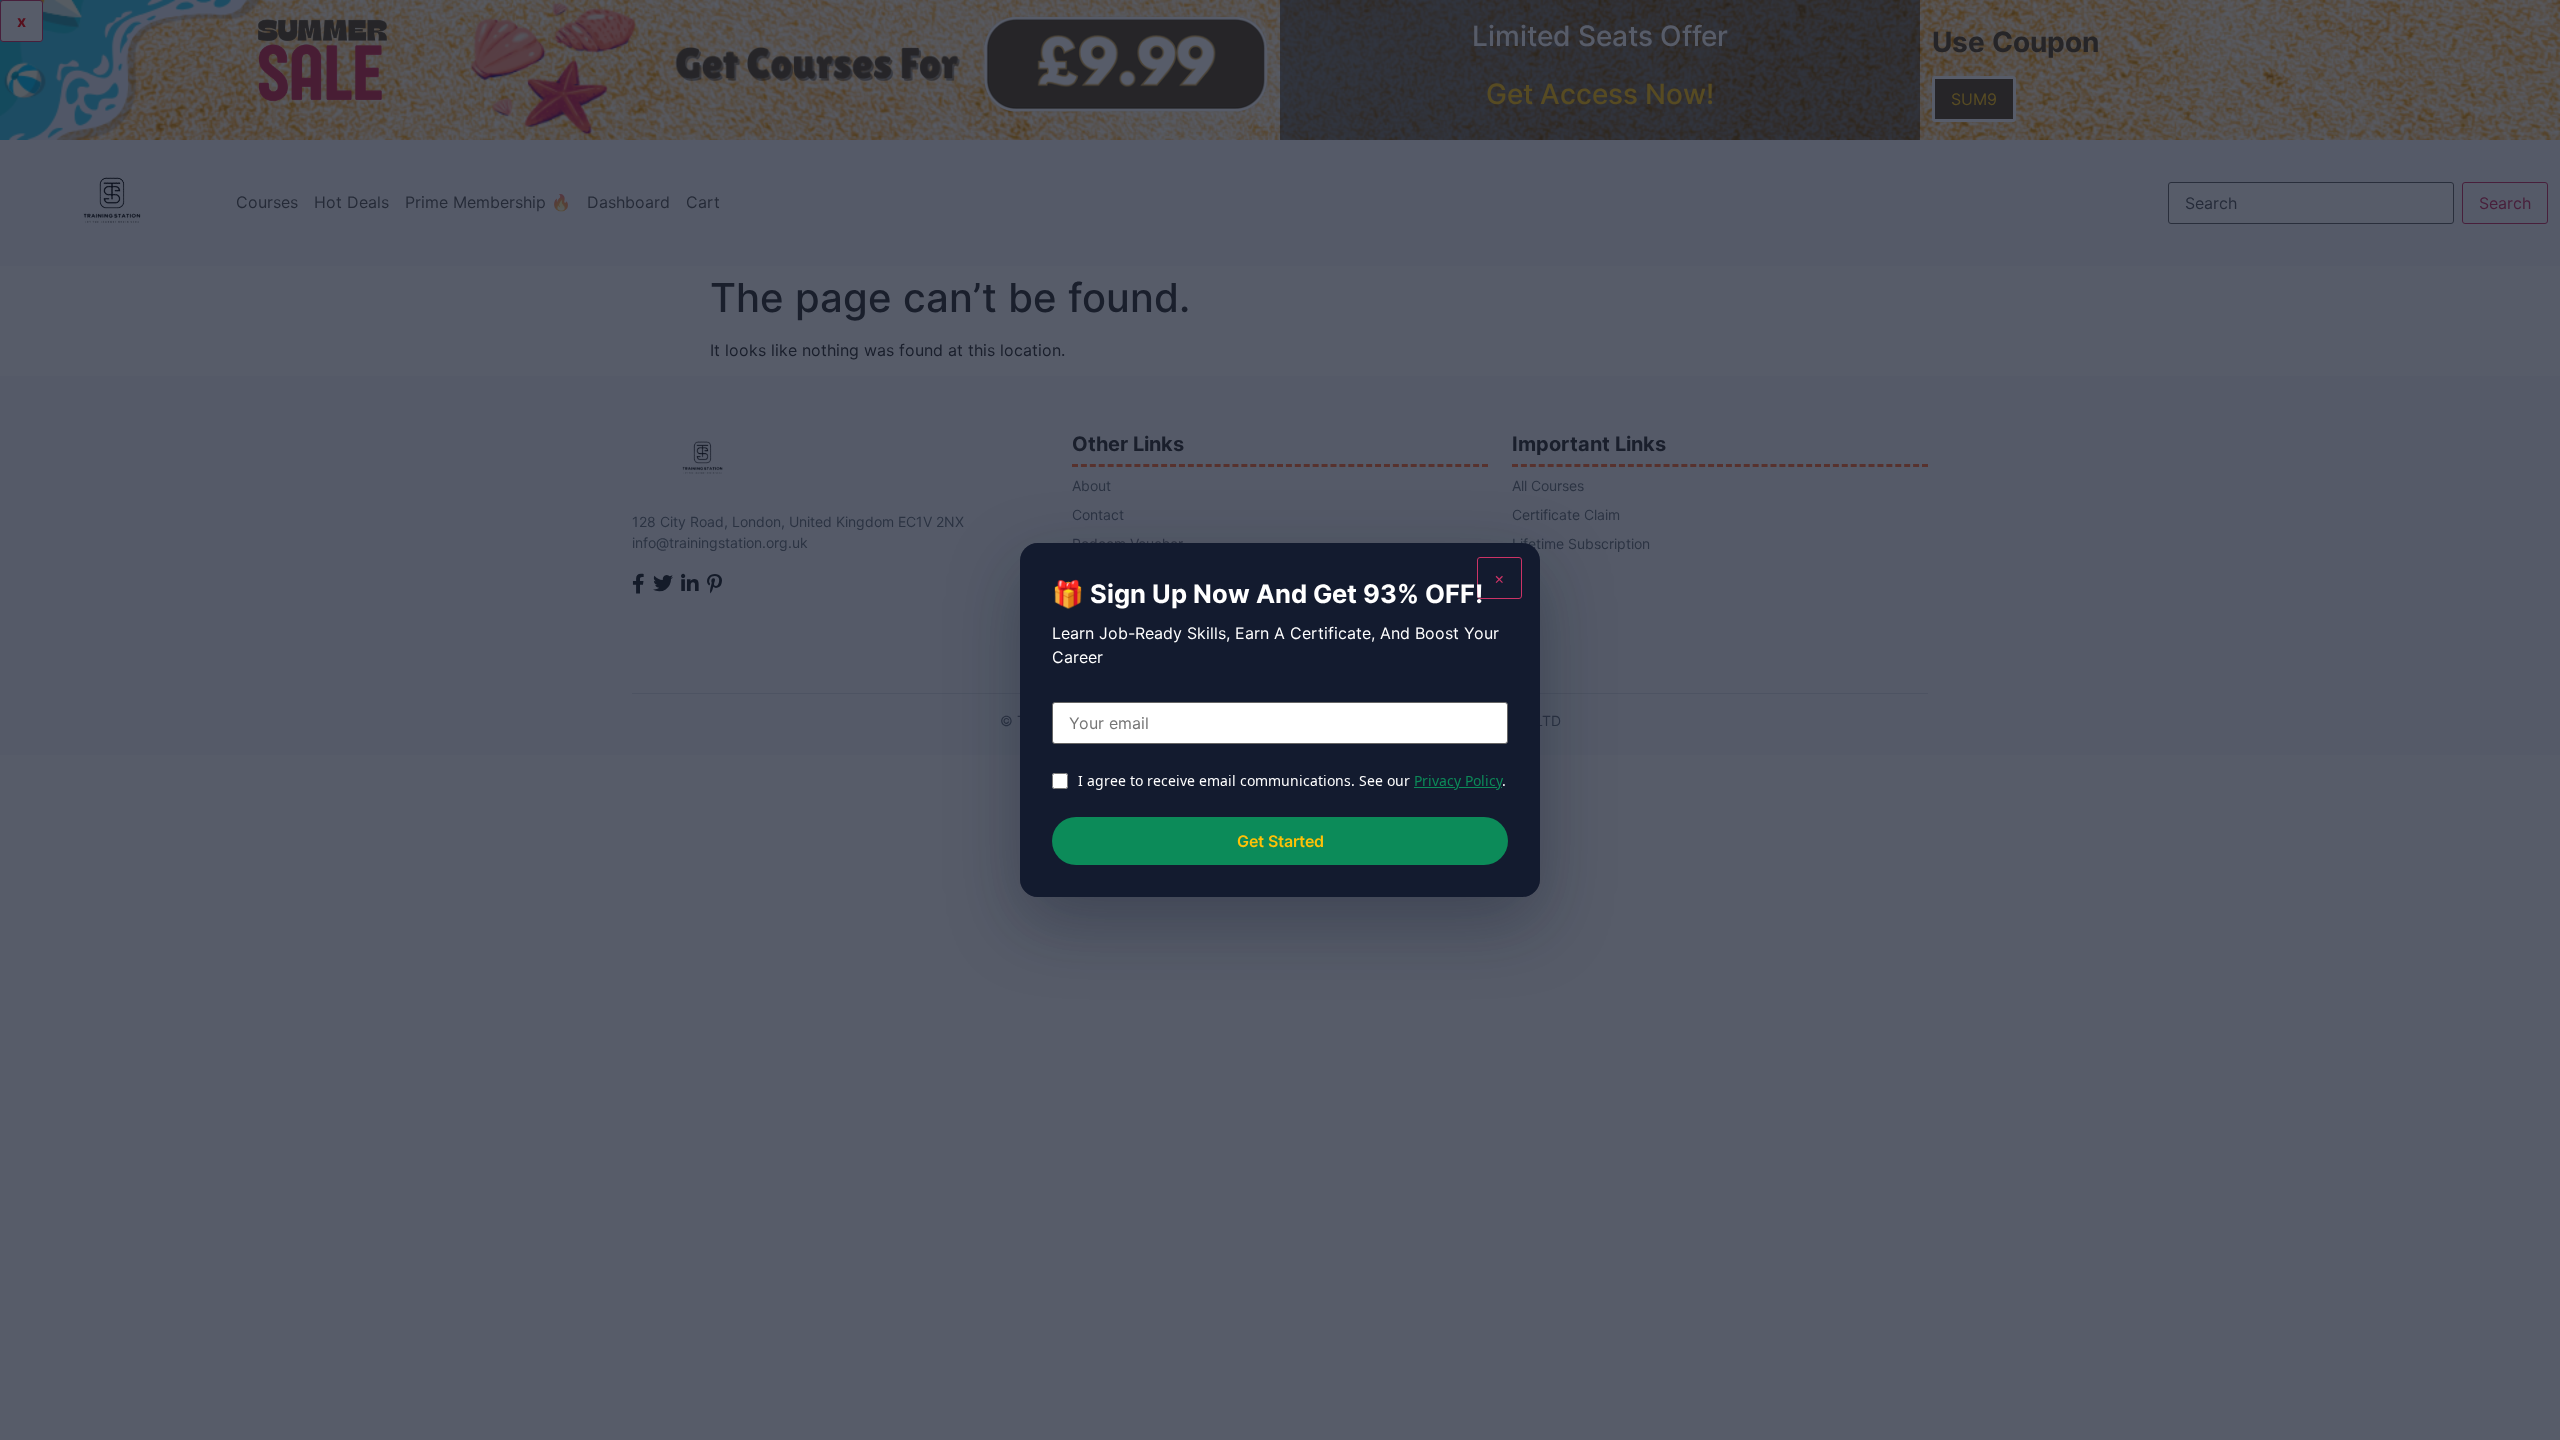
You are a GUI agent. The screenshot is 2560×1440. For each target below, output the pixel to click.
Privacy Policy (1458, 780)
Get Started (1280, 841)
